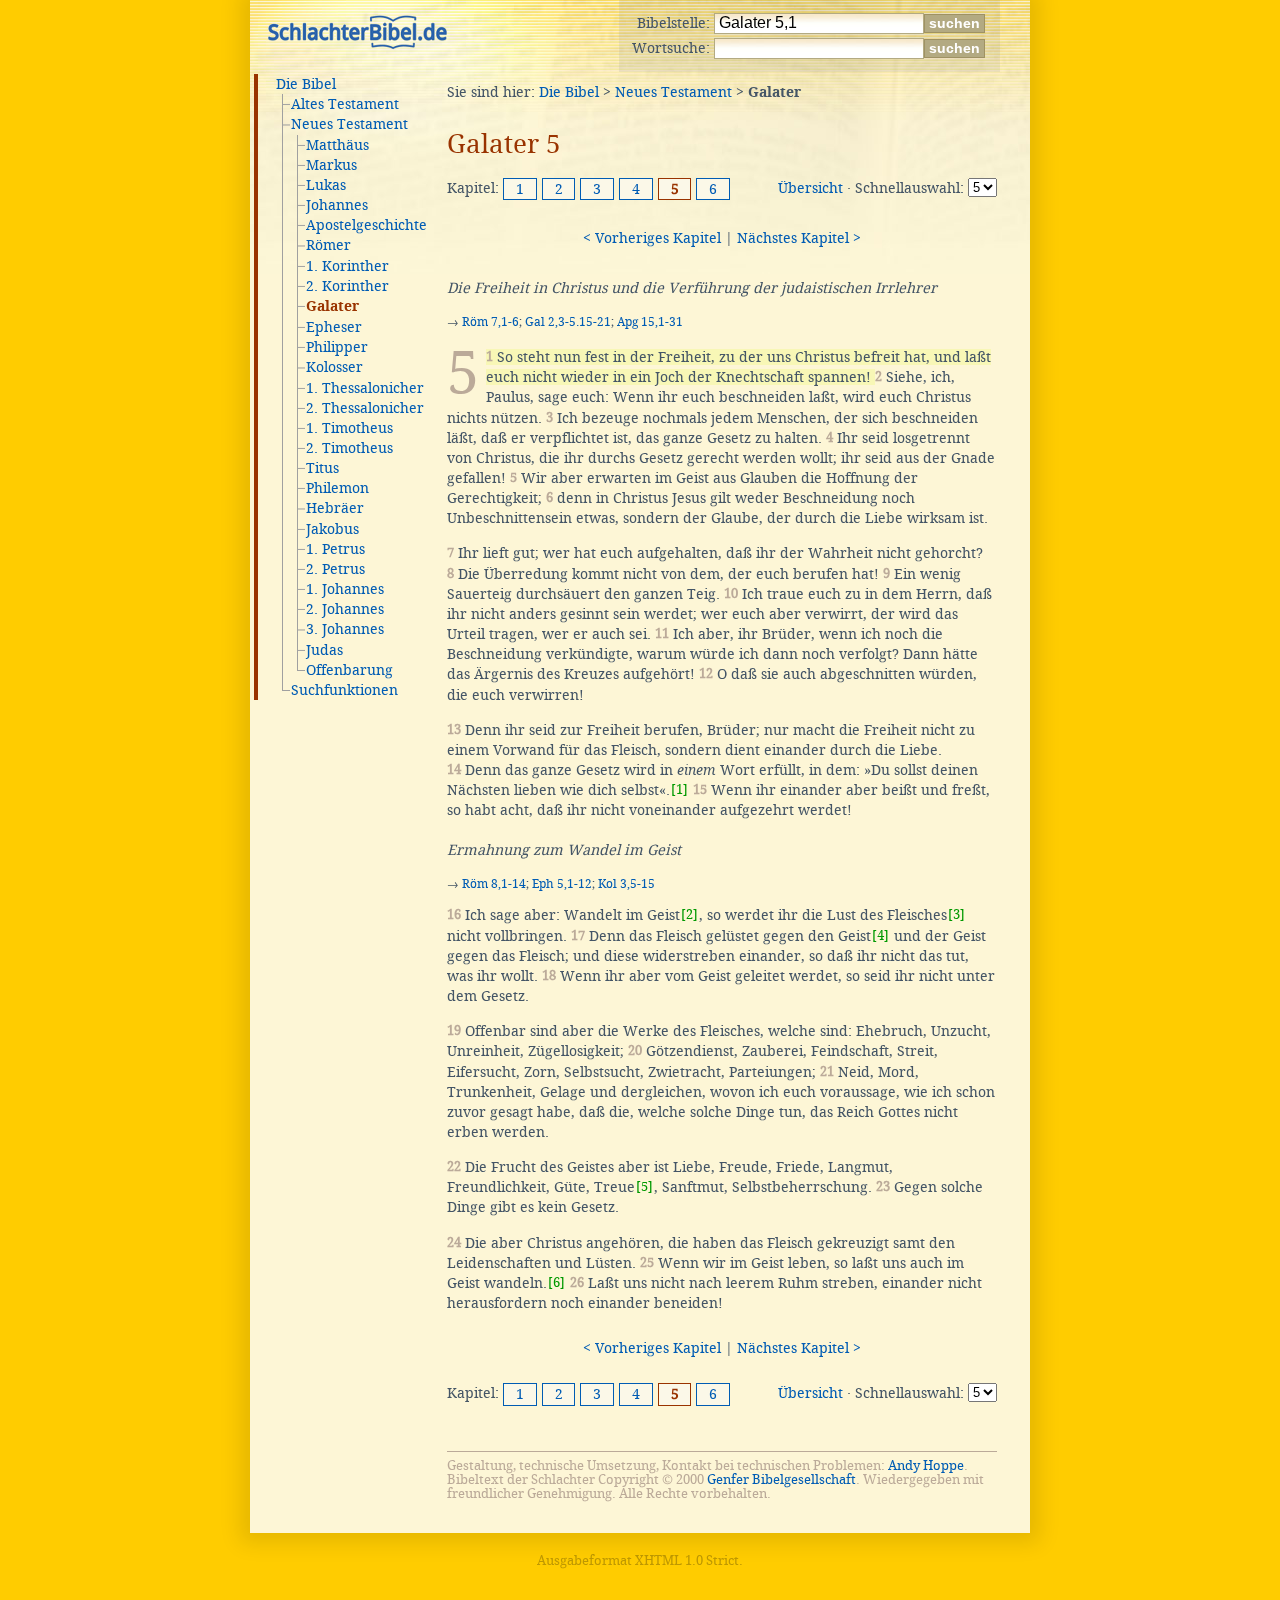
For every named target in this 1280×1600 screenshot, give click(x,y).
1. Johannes (345, 589)
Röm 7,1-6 (490, 322)
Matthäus (337, 145)
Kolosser (334, 367)
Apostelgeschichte (366, 225)
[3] (956, 914)
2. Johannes (345, 609)
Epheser (334, 327)
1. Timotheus (349, 428)
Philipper (337, 347)
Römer (328, 245)
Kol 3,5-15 (626, 884)
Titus (322, 468)
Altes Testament (345, 104)
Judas (324, 650)
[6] (556, 1282)
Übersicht (810, 188)
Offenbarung (349, 670)
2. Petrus (335, 569)
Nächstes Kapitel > (799, 238)
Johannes (337, 205)
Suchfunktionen (344, 690)
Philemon (337, 488)
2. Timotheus (349, 448)
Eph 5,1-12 (562, 884)
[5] (644, 1186)
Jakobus (332, 529)
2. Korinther (347, 286)
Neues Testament (349, 124)
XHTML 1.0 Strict (687, 1560)
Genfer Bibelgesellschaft (781, 1479)
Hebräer (335, 508)
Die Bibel (306, 84)
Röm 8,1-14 (494, 884)
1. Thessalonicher (365, 388)
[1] (679, 789)
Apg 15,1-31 (650, 322)
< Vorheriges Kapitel (652, 238)
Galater (332, 307)
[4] (880, 935)
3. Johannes (345, 629)
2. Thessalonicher (365, 408)
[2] (689, 914)
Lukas (326, 185)
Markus (331, 165)
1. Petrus (335, 549)
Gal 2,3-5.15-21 (568, 322)
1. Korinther (347, 266)
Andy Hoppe (926, 1465)
